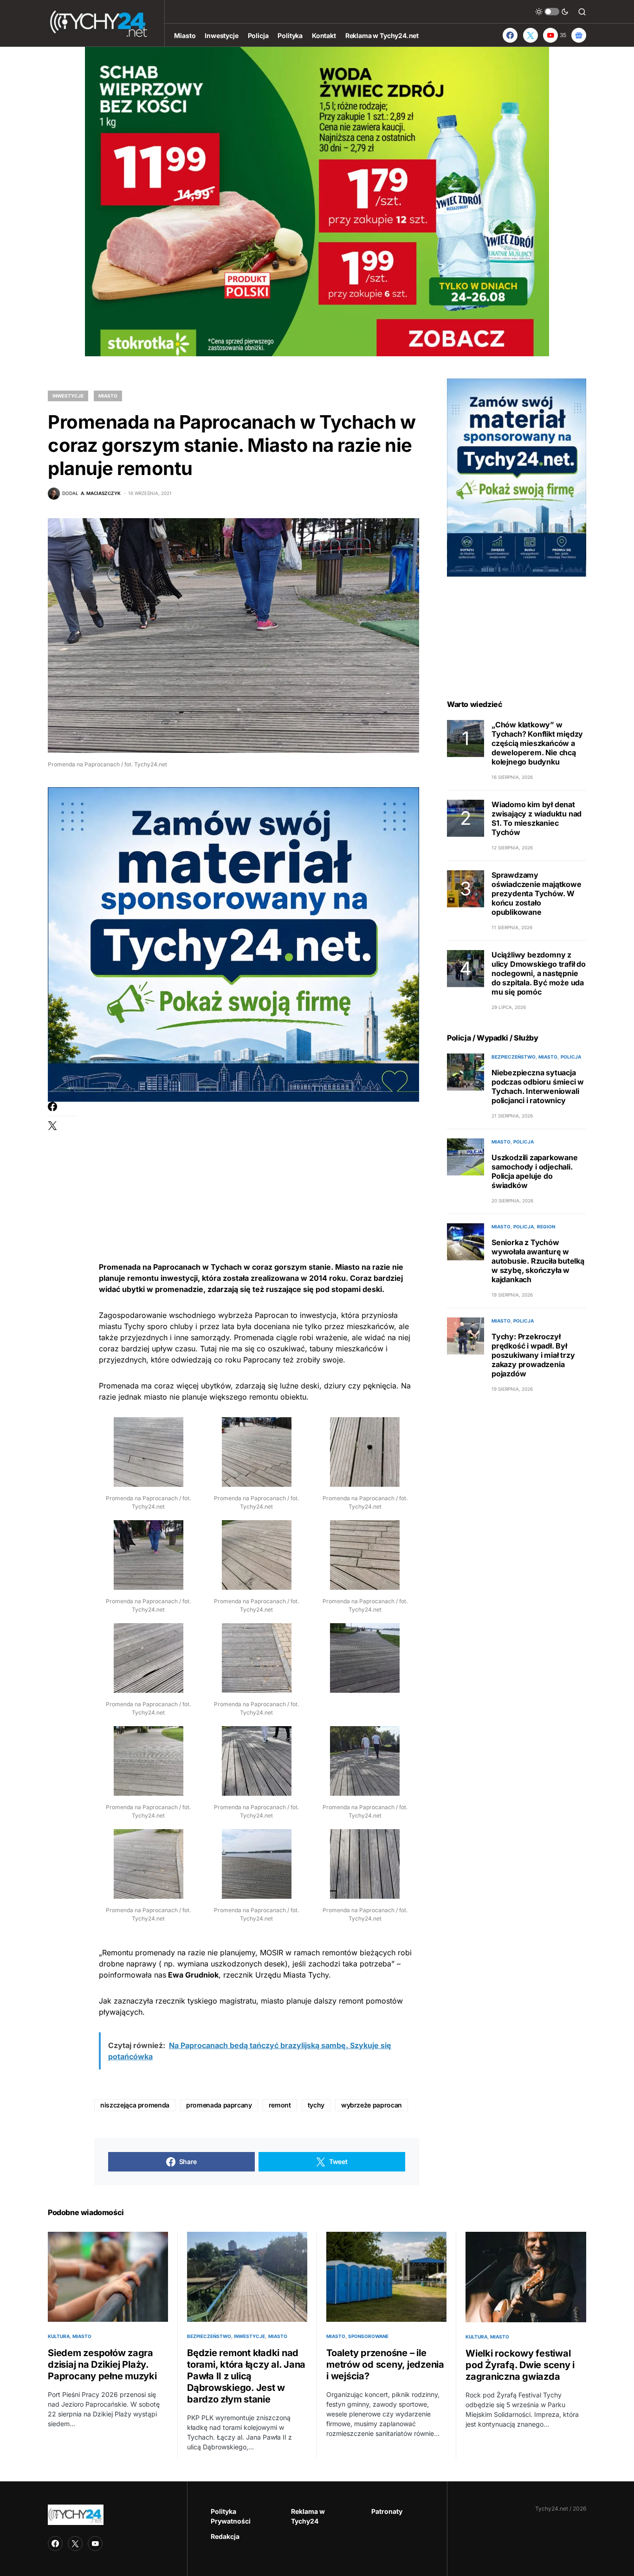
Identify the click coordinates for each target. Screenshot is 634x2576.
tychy (316, 2105)
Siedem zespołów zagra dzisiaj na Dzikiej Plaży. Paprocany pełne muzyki (102, 2364)
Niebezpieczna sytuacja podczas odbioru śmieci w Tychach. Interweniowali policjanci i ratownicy (538, 1086)
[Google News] (579, 35)
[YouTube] (95, 2544)
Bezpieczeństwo (514, 1057)
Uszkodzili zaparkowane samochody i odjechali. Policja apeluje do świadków (535, 1171)
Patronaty (387, 2511)
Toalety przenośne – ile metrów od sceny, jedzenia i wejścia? (385, 2364)
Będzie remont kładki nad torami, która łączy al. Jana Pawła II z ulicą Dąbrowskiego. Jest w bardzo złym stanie (246, 2376)
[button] (552, 12)
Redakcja (225, 2536)
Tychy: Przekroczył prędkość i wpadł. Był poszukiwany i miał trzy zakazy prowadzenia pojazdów (533, 1355)
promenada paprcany (219, 2105)
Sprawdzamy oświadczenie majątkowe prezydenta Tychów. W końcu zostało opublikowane (537, 893)
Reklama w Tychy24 (308, 2516)
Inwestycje (68, 396)
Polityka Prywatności (231, 2516)
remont (280, 2105)
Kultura (59, 2336)
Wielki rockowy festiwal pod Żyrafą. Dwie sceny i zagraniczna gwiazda (520, 2365)
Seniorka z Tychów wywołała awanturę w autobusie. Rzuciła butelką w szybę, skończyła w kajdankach (538, 1261)
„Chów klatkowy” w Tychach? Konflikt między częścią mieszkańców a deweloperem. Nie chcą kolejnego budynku (537, 743)
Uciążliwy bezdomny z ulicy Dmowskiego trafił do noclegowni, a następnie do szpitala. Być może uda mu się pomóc (539, 973)
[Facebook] (510, 35)
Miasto (108, 396)
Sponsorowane (368, 2336)
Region (546, 1227)
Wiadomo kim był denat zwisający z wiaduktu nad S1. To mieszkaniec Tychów (537, 818)
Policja (571, 1057)
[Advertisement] (257, 1167)
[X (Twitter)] (530, 35)
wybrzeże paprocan (372, 2105)
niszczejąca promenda (135, 2105)
